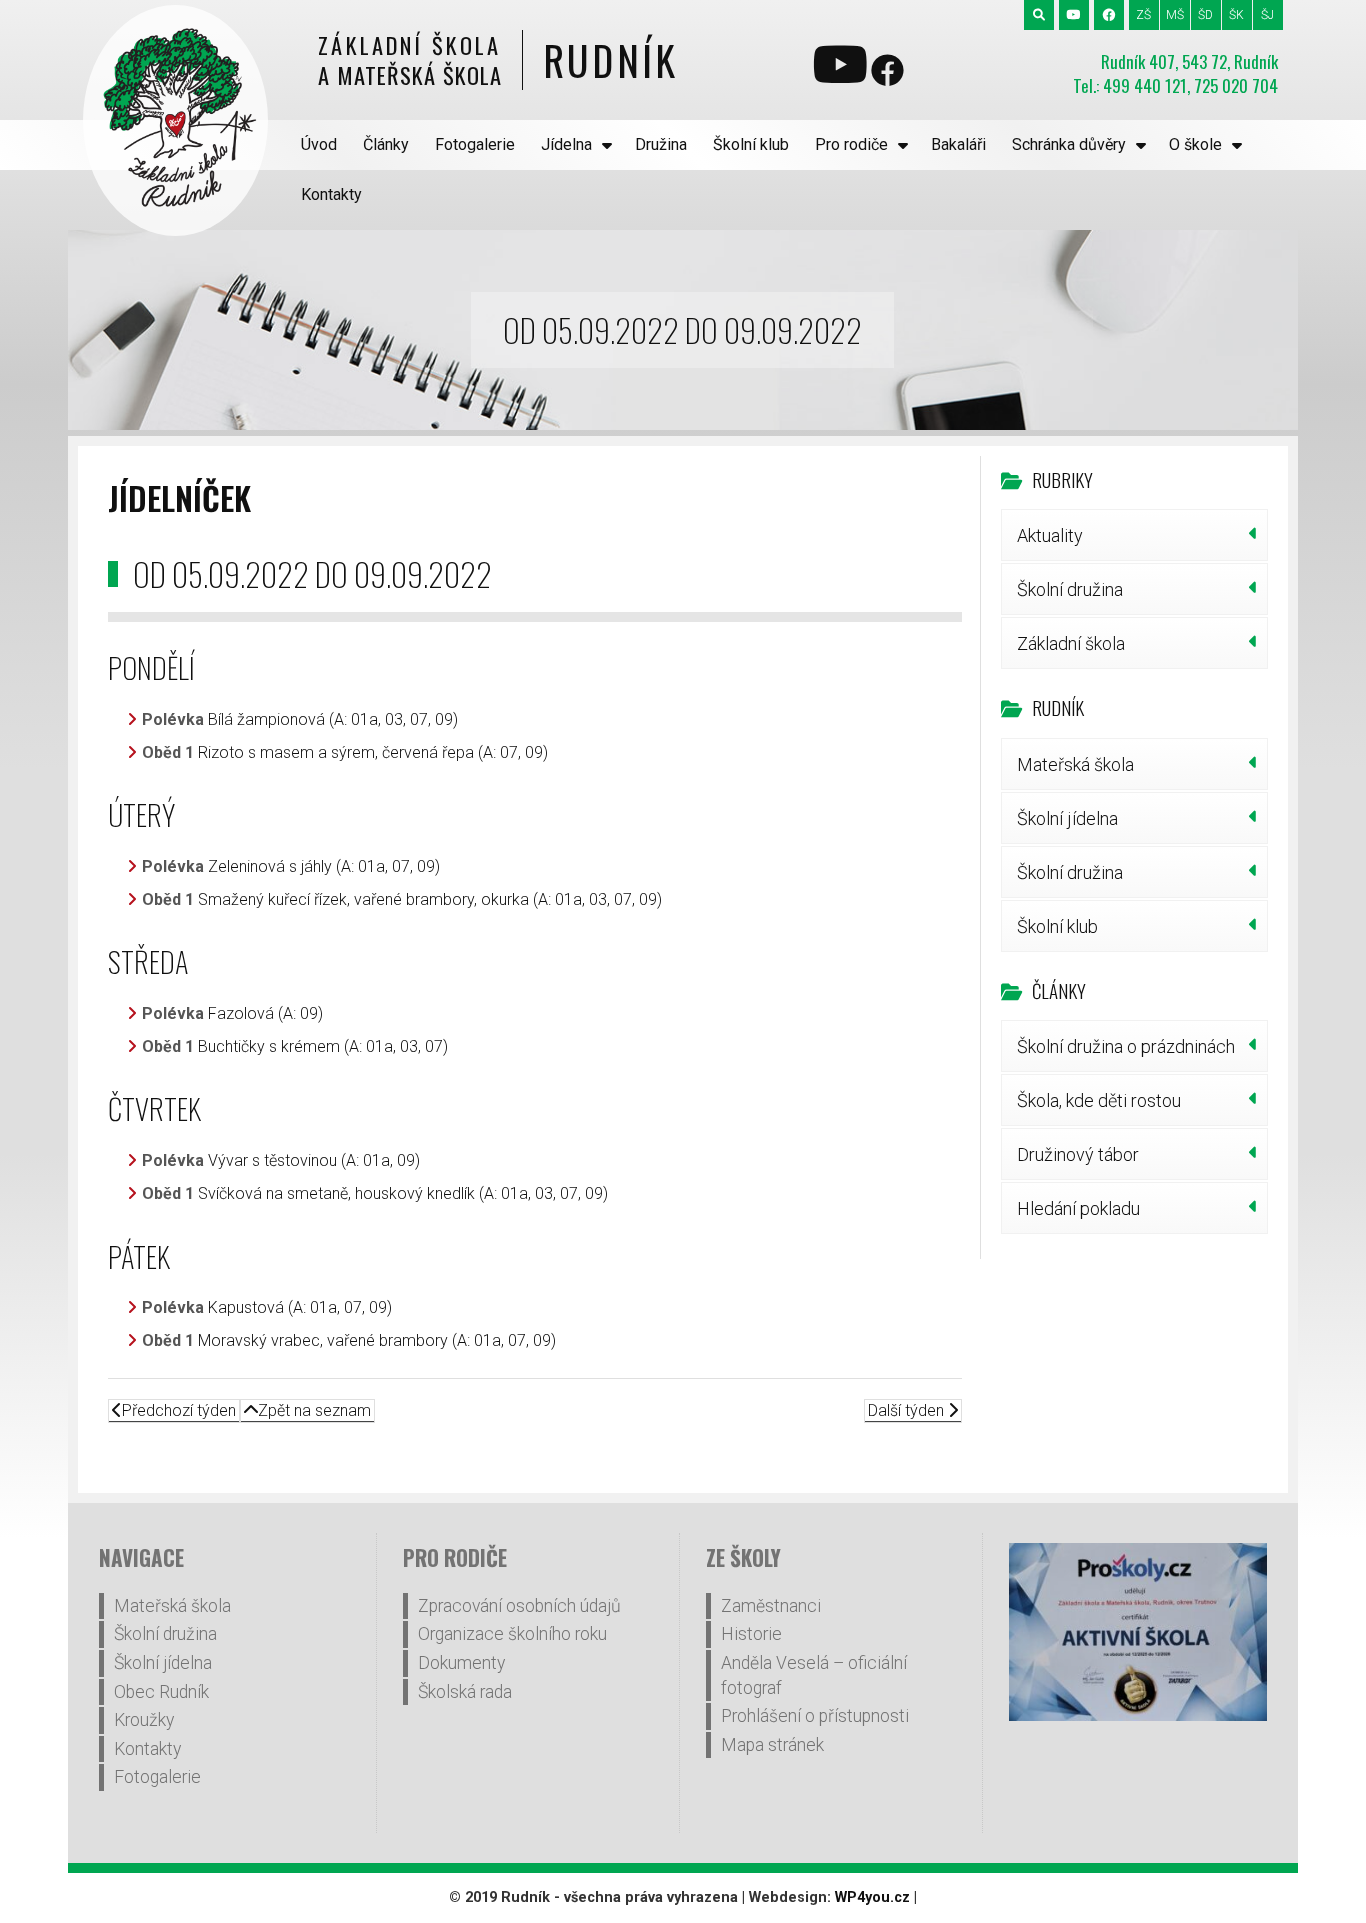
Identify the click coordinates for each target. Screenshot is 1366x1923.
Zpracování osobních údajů (519, 1606)
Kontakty (331, 194)
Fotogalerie (475, 144)
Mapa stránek (772, 1745)
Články (386, 144)
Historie (751, 1634)
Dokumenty (461, 1663)
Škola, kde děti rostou (1099, 1100)
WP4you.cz (872, 1897)
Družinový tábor (1078, 1154)
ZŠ (1143, 15)
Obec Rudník (161, 1692)
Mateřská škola (1075, 764)
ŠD (1205, 15)
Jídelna (566, 144)
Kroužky (144, 1720)
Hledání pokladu (1078, 1208)
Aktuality (1050, 535)
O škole (1195, 144)
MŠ (1175, 15)
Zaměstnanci (771, 1606)
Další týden (908, 1410)
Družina (661, 144)
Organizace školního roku (512, 1634)
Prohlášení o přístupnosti (815, 1716)
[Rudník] (175, 120)
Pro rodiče (851, 144)
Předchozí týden (179, 1410)
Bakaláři (958, 144)
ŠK (1236, 15)
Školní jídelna (1067, 818)
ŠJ (1267, 15)
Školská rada (465, 1692)
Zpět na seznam (314, 1410)
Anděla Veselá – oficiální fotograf (814, 1675)
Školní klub (751, 144)
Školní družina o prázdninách (1126, 1046)
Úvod (319, 144)
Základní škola (1071, 643)
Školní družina (1070, 589)
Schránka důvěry (1069, 144)
